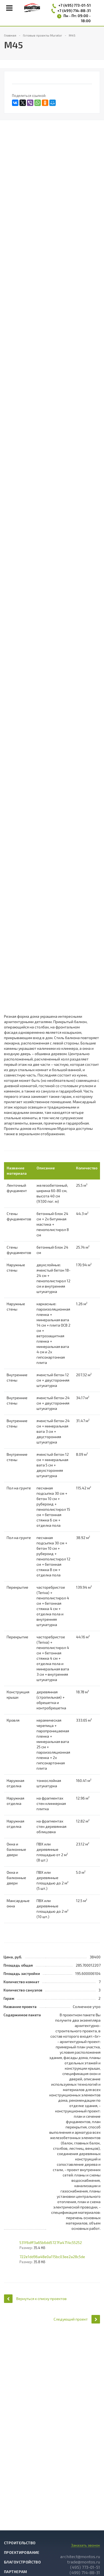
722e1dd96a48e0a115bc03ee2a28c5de (52, 2257)
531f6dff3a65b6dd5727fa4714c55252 (51, 2242)
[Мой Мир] (53, 103)
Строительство (20, 2543)
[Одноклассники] (45, 103)
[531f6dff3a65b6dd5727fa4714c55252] (9, 2246)
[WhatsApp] (38, 103)
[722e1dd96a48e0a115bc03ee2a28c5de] (9, 2260)
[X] (23, 103)
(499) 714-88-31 (85, 2572)
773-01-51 (82, 5)
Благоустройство (22, 2562)
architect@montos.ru (80, 2556)
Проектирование (22, 2552)
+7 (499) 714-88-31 (74, 11)
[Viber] (30, 103)
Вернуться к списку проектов (41, 2299)
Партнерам (16, 2572)
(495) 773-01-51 (85, 2567)
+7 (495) (66, 5)
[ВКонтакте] (15, 103)
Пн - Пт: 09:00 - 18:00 (77, 18)
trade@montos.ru (84, 2562)
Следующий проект (71, 2319)
